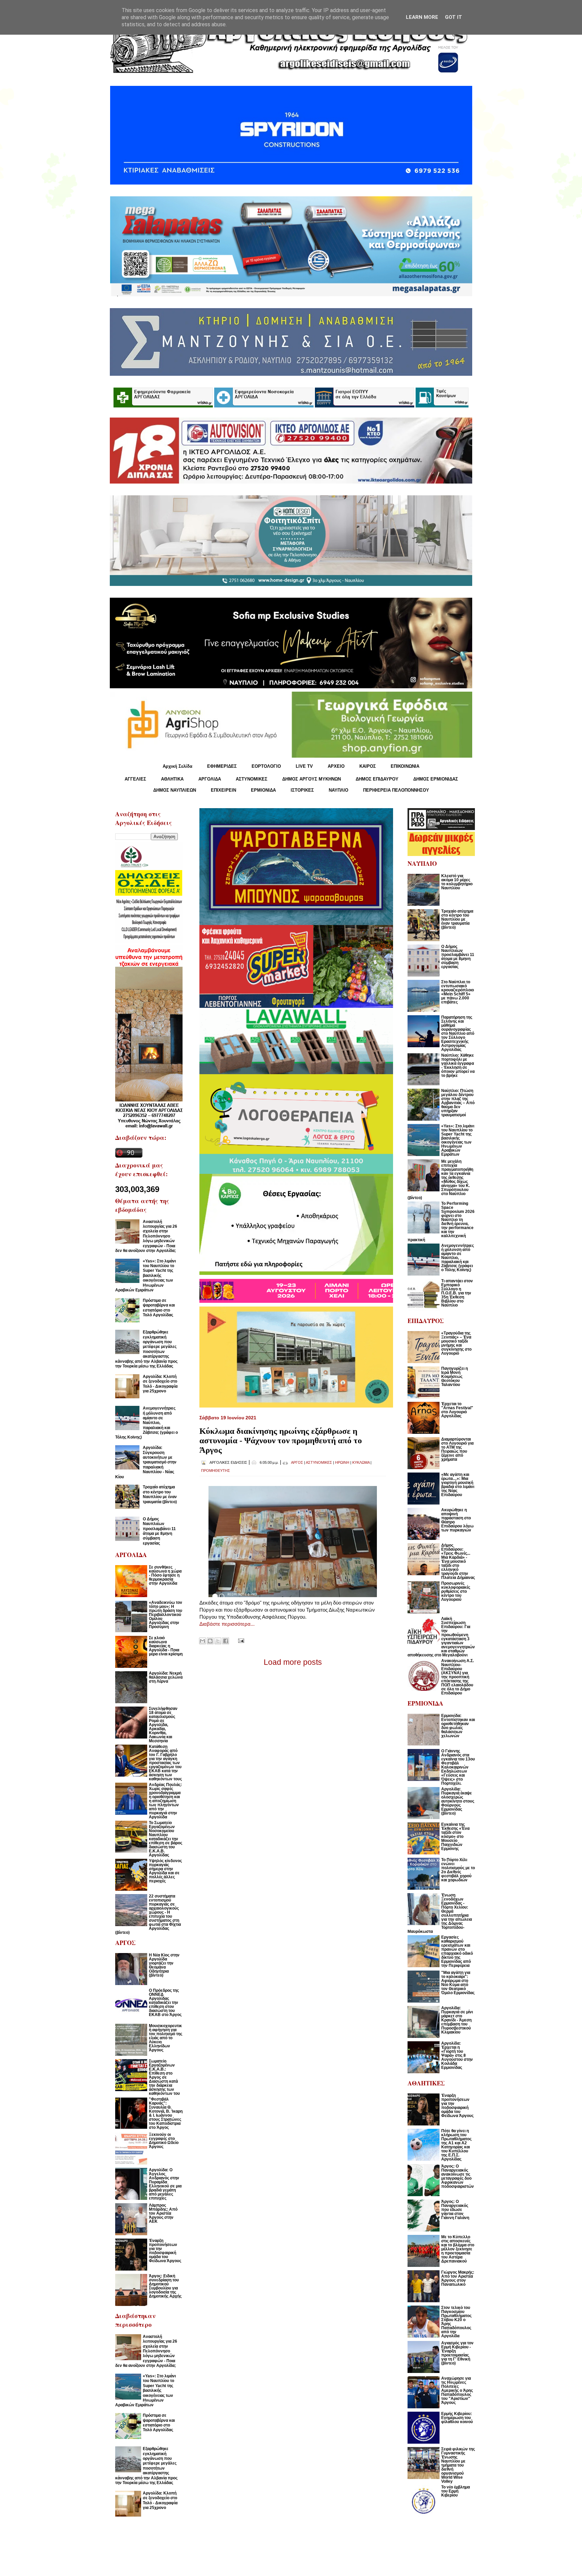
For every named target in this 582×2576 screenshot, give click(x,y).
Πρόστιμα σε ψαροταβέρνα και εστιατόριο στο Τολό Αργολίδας (159, 1308)
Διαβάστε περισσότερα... (227, 1624)
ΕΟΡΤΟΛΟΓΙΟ (266, 766)
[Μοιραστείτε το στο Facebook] (226, 1641)
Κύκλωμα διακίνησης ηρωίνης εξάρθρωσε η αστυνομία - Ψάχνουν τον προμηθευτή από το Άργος (281, 1440)
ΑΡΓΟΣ (297, 1462)
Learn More (422, 17)
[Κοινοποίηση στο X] (218, 1641)
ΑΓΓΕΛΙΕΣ (135, 779)
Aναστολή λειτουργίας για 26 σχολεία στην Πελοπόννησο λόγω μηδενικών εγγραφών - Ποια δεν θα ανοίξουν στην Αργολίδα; (146, 1236)
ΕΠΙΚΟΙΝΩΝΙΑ (405, 766)
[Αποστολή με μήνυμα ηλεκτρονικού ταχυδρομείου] (202, 1641)
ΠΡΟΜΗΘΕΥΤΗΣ (216, 1471)
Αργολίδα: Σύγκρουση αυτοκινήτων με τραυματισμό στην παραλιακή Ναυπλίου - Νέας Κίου (146, 1462)
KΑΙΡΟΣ (368, 766)
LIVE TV (304, 766)
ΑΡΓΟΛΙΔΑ (210, 779)
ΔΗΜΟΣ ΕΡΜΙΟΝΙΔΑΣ (436, 779)
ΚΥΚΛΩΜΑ (361, 1462)
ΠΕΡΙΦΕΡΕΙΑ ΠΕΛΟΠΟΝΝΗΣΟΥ (396, 790)
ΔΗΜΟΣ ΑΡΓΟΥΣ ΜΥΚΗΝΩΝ (312, 779)
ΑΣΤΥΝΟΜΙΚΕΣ (252, 779)
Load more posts (293, 1662)
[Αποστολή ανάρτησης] (240, 1640)
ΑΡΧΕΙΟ (336, 766)
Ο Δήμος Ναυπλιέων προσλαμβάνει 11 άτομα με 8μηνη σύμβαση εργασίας (159, 1531)
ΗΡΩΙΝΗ (342, 1462)
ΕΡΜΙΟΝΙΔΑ (263, 790)
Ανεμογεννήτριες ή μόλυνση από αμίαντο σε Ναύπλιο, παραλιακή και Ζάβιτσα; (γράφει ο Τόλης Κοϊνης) (147, 1423)
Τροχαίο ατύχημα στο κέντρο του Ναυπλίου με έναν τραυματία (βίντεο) (160, 1494)
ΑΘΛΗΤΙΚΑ (172, 779)
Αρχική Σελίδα (177, 766)
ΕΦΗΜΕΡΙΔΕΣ (222, 766)
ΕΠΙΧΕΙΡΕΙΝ (223, 790)
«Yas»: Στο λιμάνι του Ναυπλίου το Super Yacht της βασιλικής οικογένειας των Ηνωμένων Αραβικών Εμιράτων (145, 1276)
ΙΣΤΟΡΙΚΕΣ (302, 790)
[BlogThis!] (210, 1641)
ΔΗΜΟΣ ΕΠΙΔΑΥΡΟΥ (377, 779)
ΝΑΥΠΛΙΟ (338, 790)
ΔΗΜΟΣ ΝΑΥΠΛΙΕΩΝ (175, 790)
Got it (454, 17)
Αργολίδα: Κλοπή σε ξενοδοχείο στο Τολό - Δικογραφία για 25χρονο (160, 1384)
